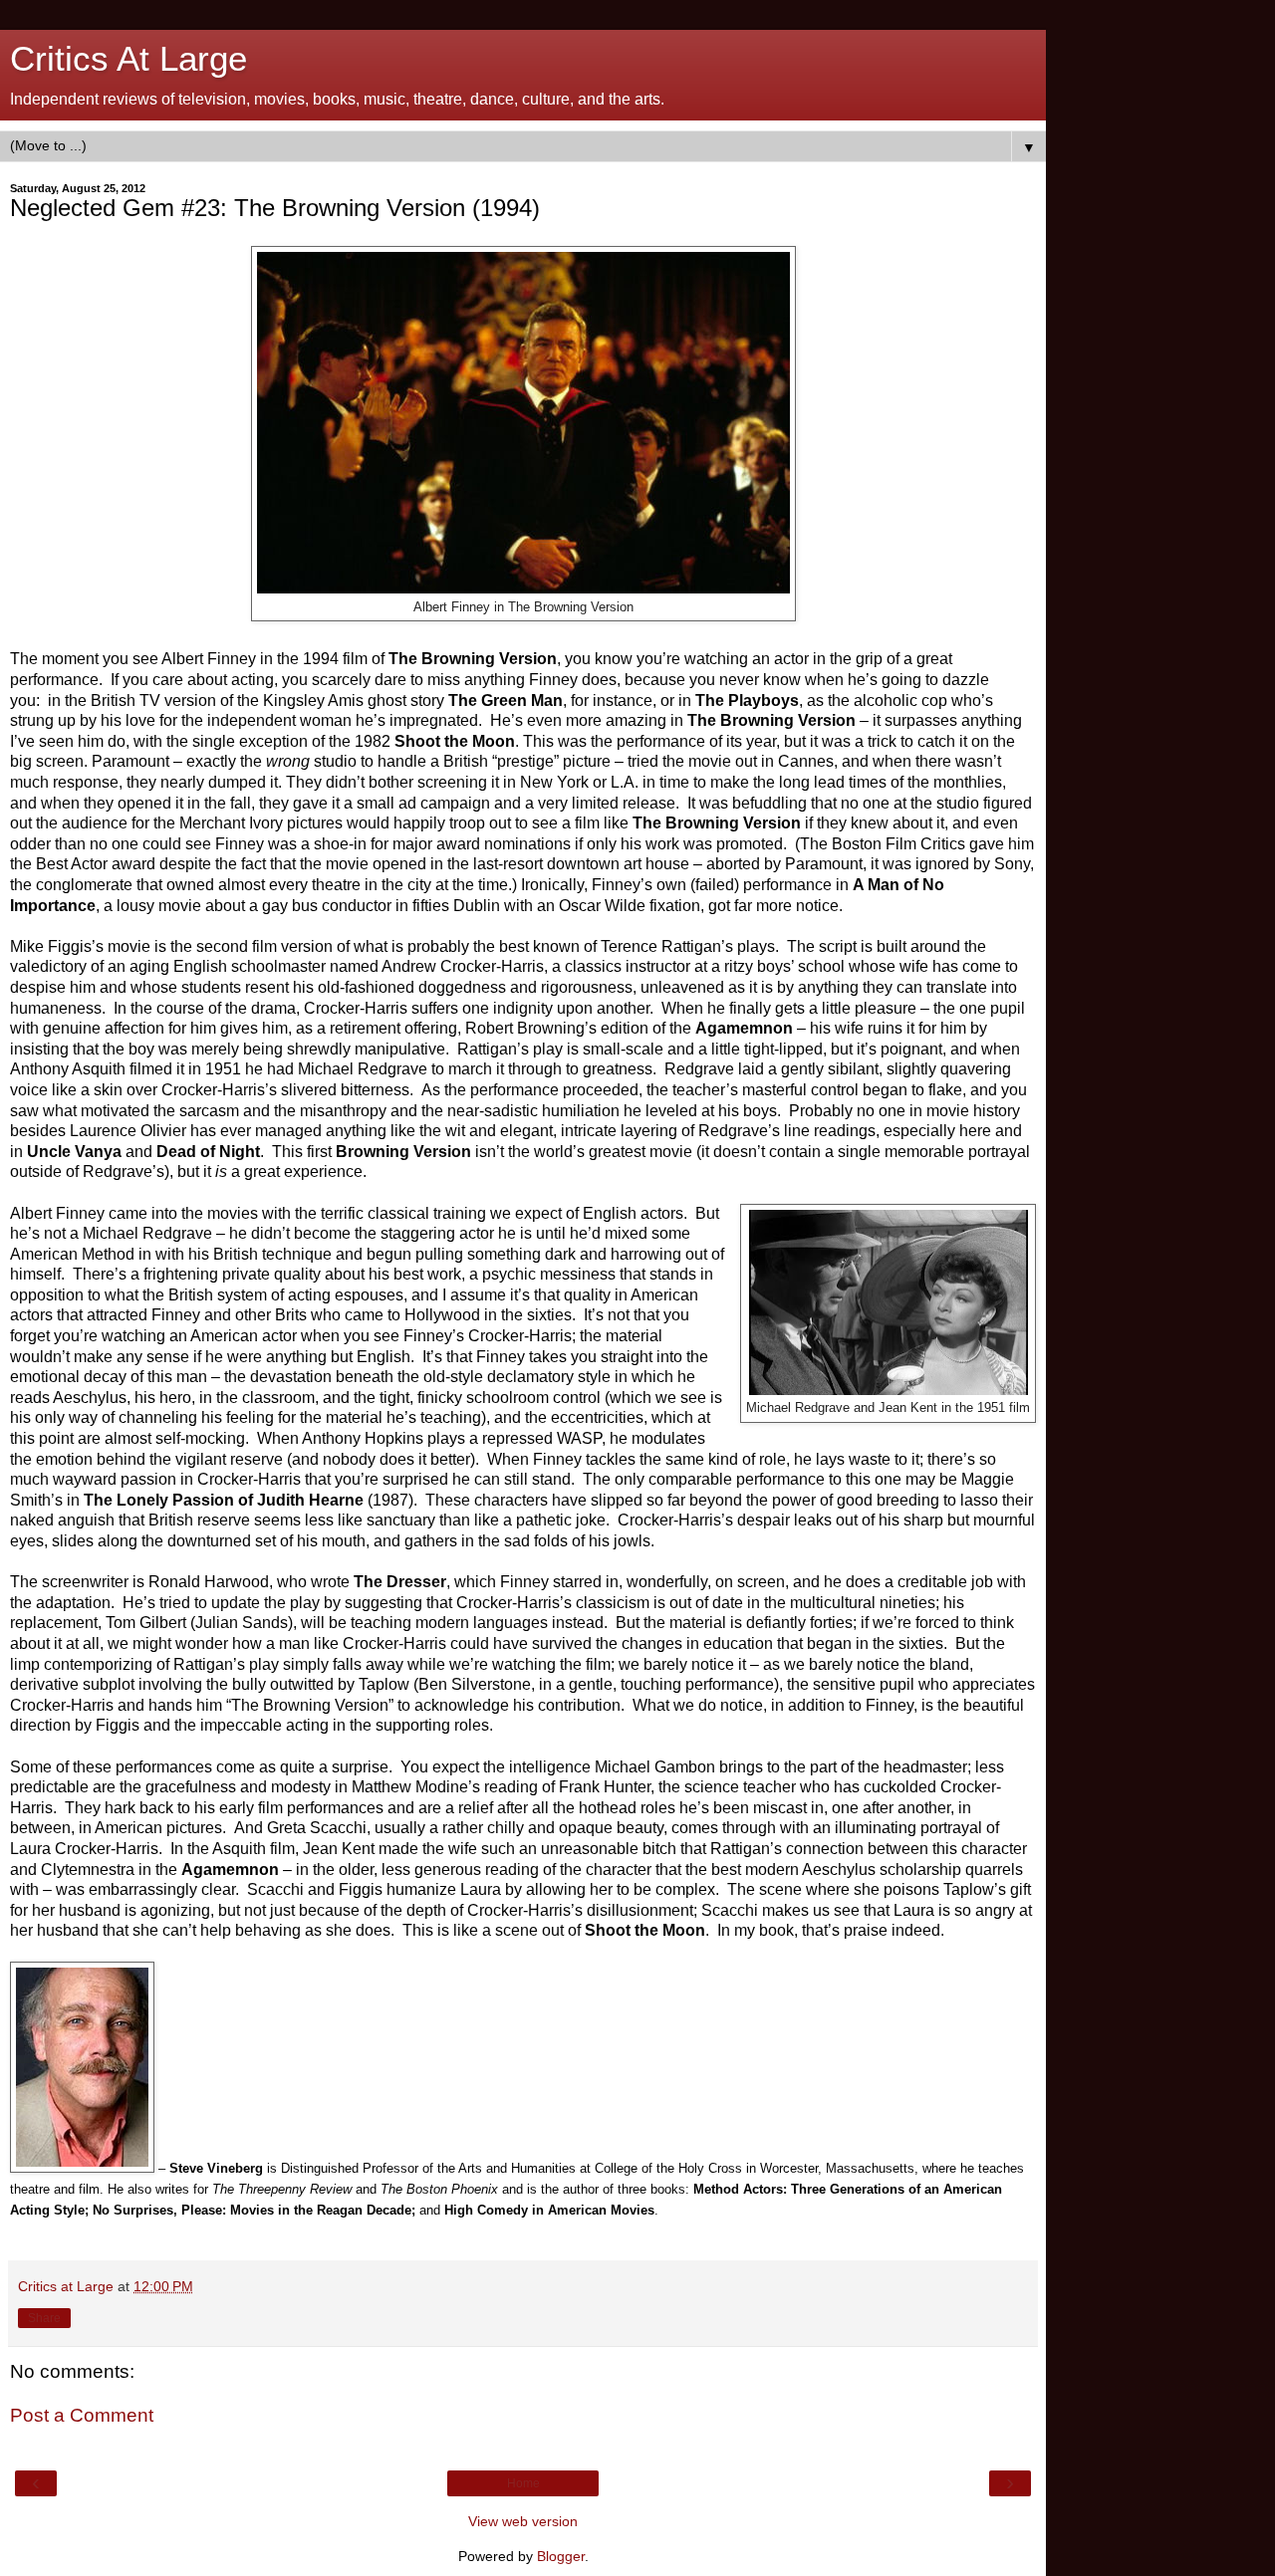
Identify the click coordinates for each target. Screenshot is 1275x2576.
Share (44, 2318)
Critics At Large (128, 59)
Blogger (561, 2556)
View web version (523, 2521)
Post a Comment (82, 2415)
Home (523, 2483)
